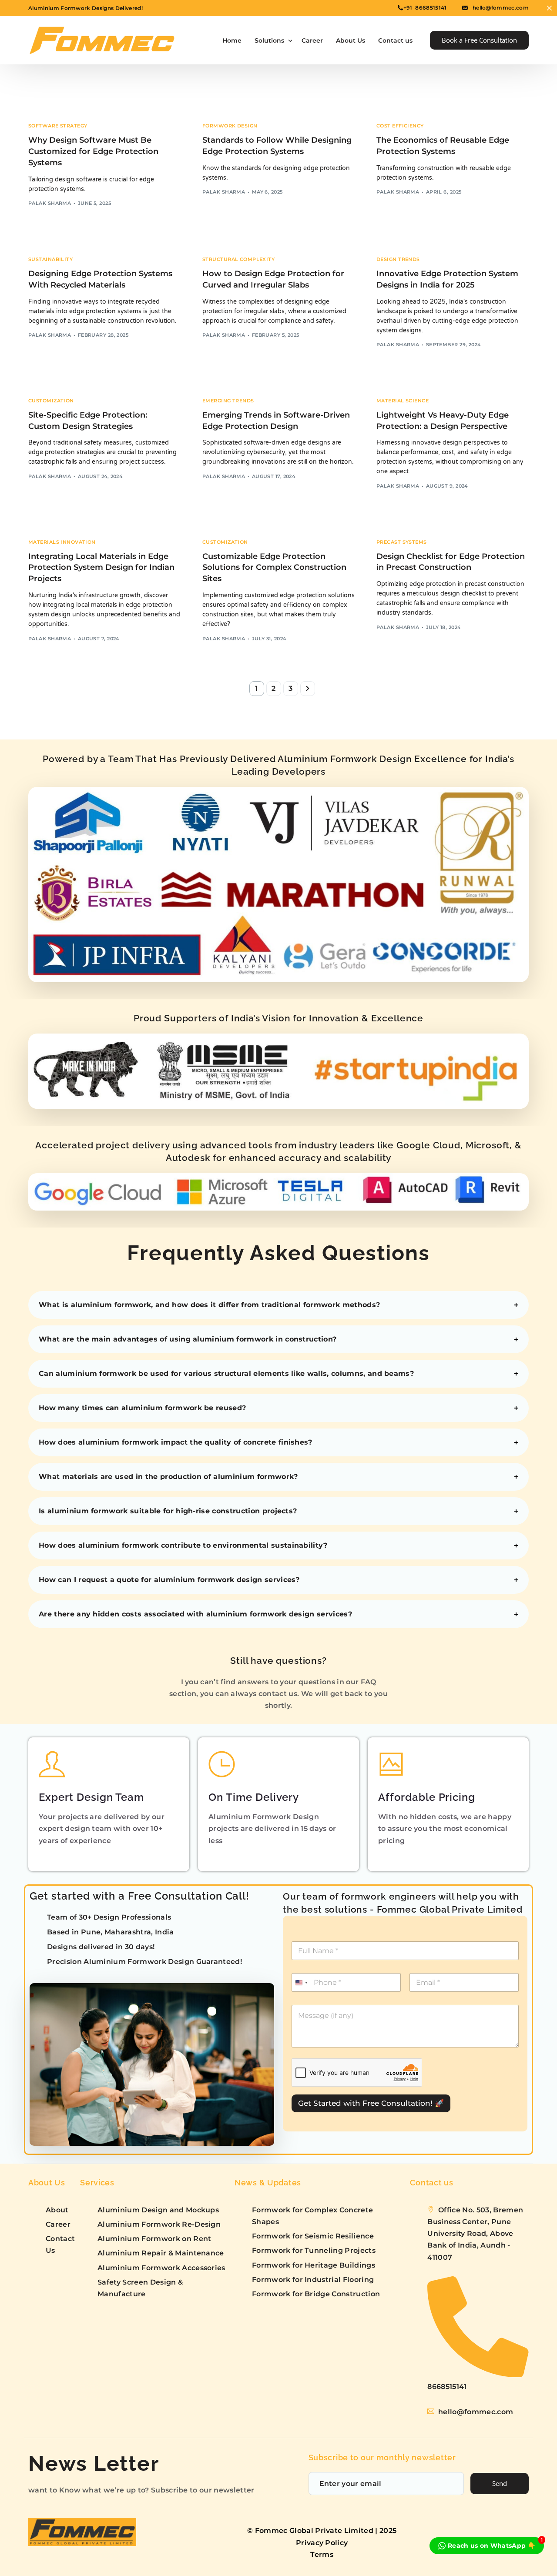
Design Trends (398, 259)
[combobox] (301, 1982)
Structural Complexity (238, 259)
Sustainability (50, 259)
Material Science (403, 401)
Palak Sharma (50, 203)
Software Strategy (58, 126)
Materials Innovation (62, 542)
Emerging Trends (228, 401)
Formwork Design (230, 126)
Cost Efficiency (400, 126)
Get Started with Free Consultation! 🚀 (371, 2103)
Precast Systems (402, 542)
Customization (51, 401)
